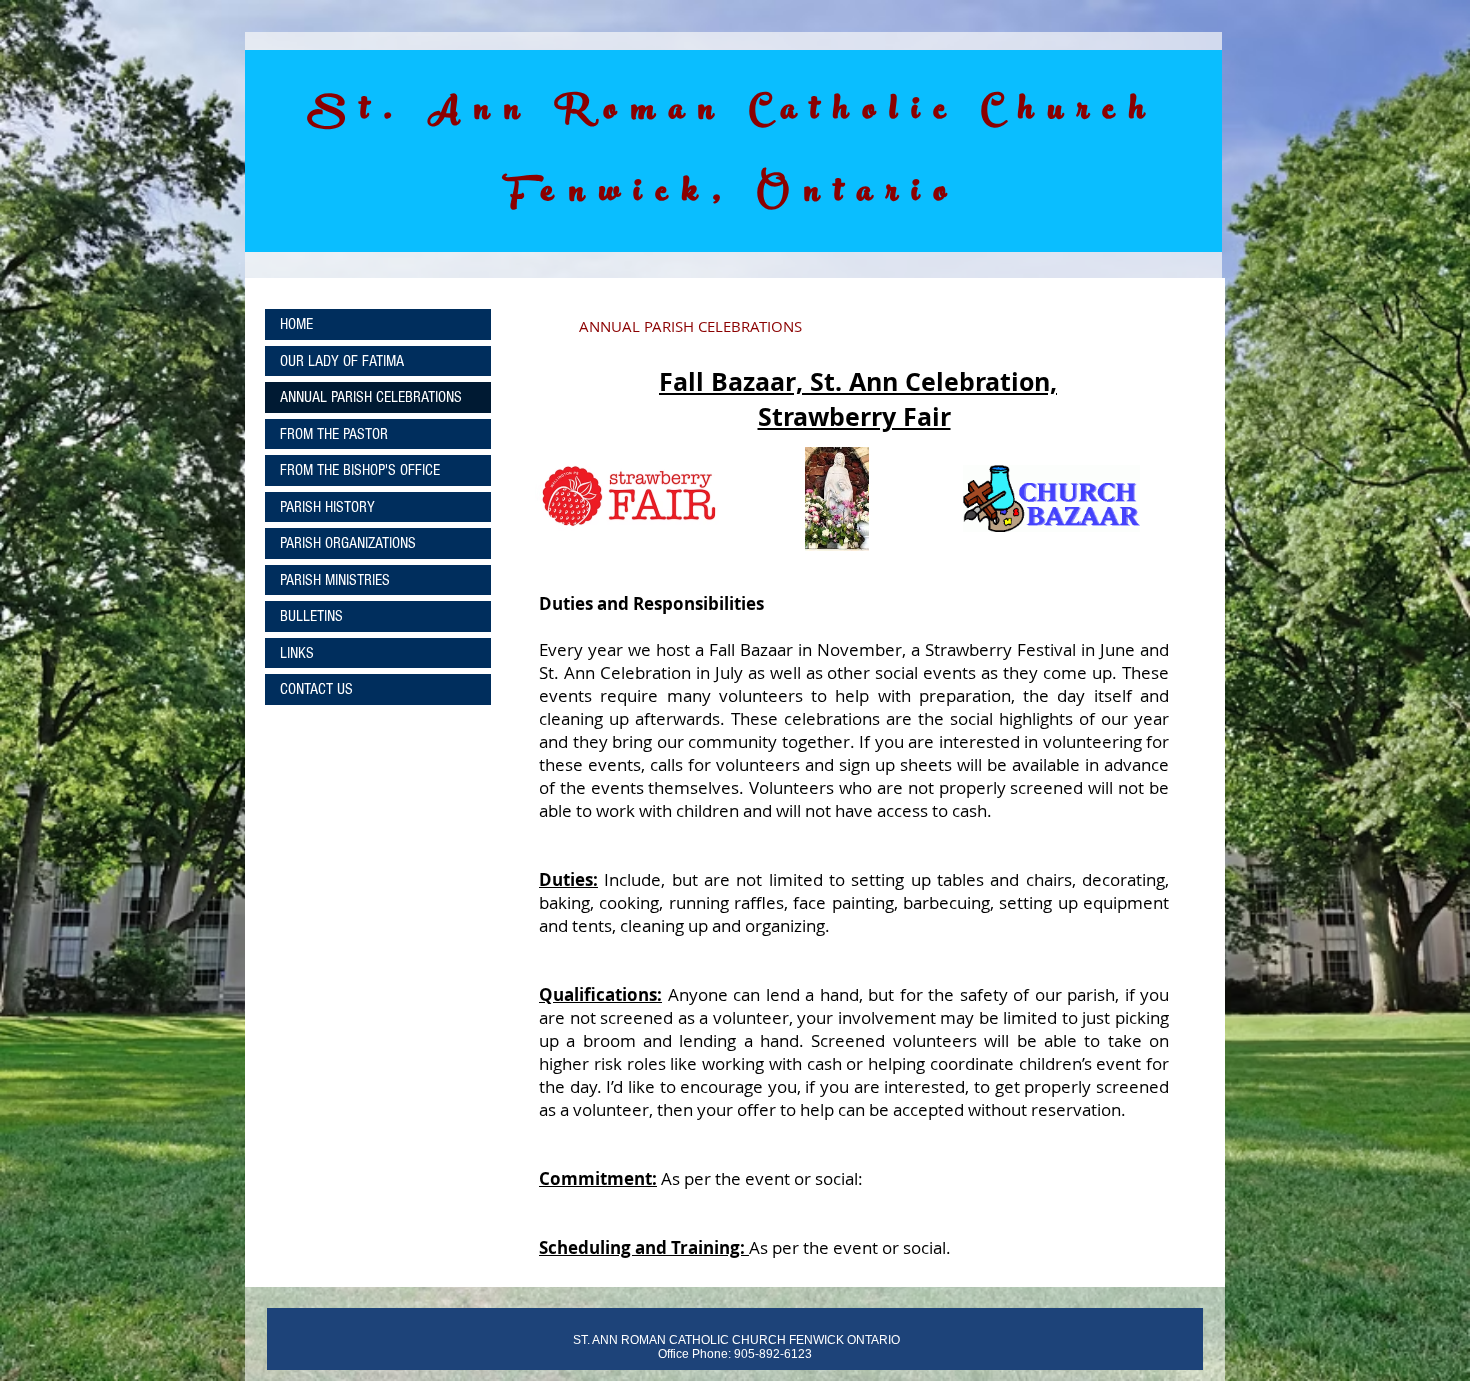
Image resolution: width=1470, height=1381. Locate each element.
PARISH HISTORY (327, 507)
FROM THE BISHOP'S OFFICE (360, 470)
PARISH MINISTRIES (335, 580)
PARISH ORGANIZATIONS (348, 543)
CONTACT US (316, 689)
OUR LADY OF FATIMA (342, 361)
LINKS (297, 653)
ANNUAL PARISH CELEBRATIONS (371, 397)
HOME (296, 324)
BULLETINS (311, 616)
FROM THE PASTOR (334, 434)
